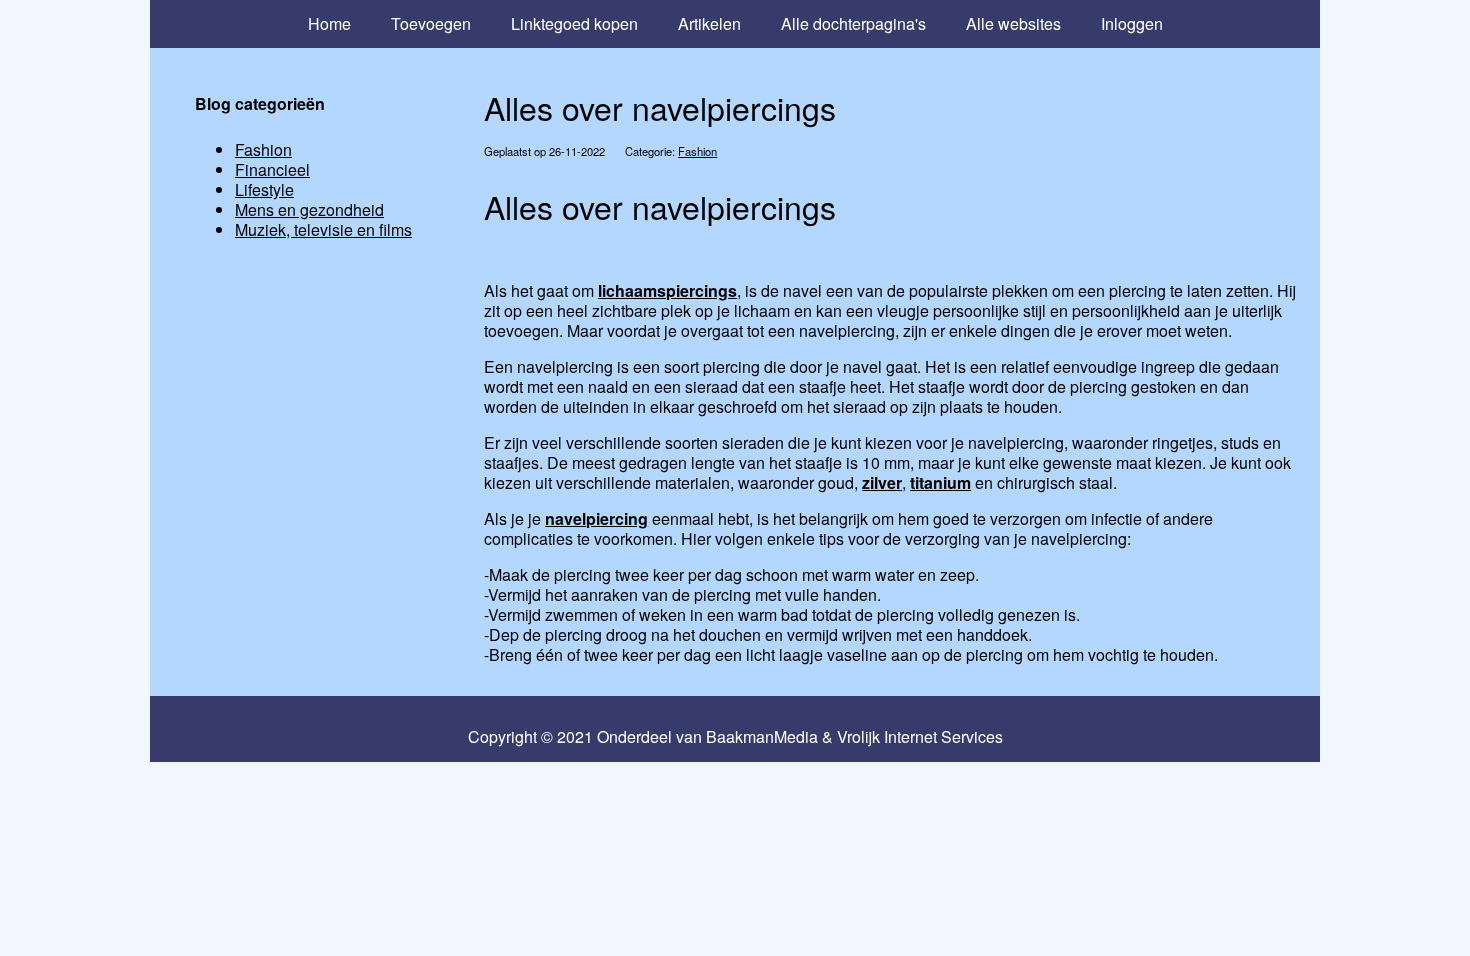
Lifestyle (264, 189)
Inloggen (1132, 23)
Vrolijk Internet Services (920, 737)
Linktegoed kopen (574, 23)
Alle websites (1013, 23)
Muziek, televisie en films (323, 229)
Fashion (697, 151)
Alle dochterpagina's (853, 23)
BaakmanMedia (762, 737)
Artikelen (709, 23)
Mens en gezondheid (309, 209)
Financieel (272, 169)
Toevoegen (431, 23)
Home (329, 23)
